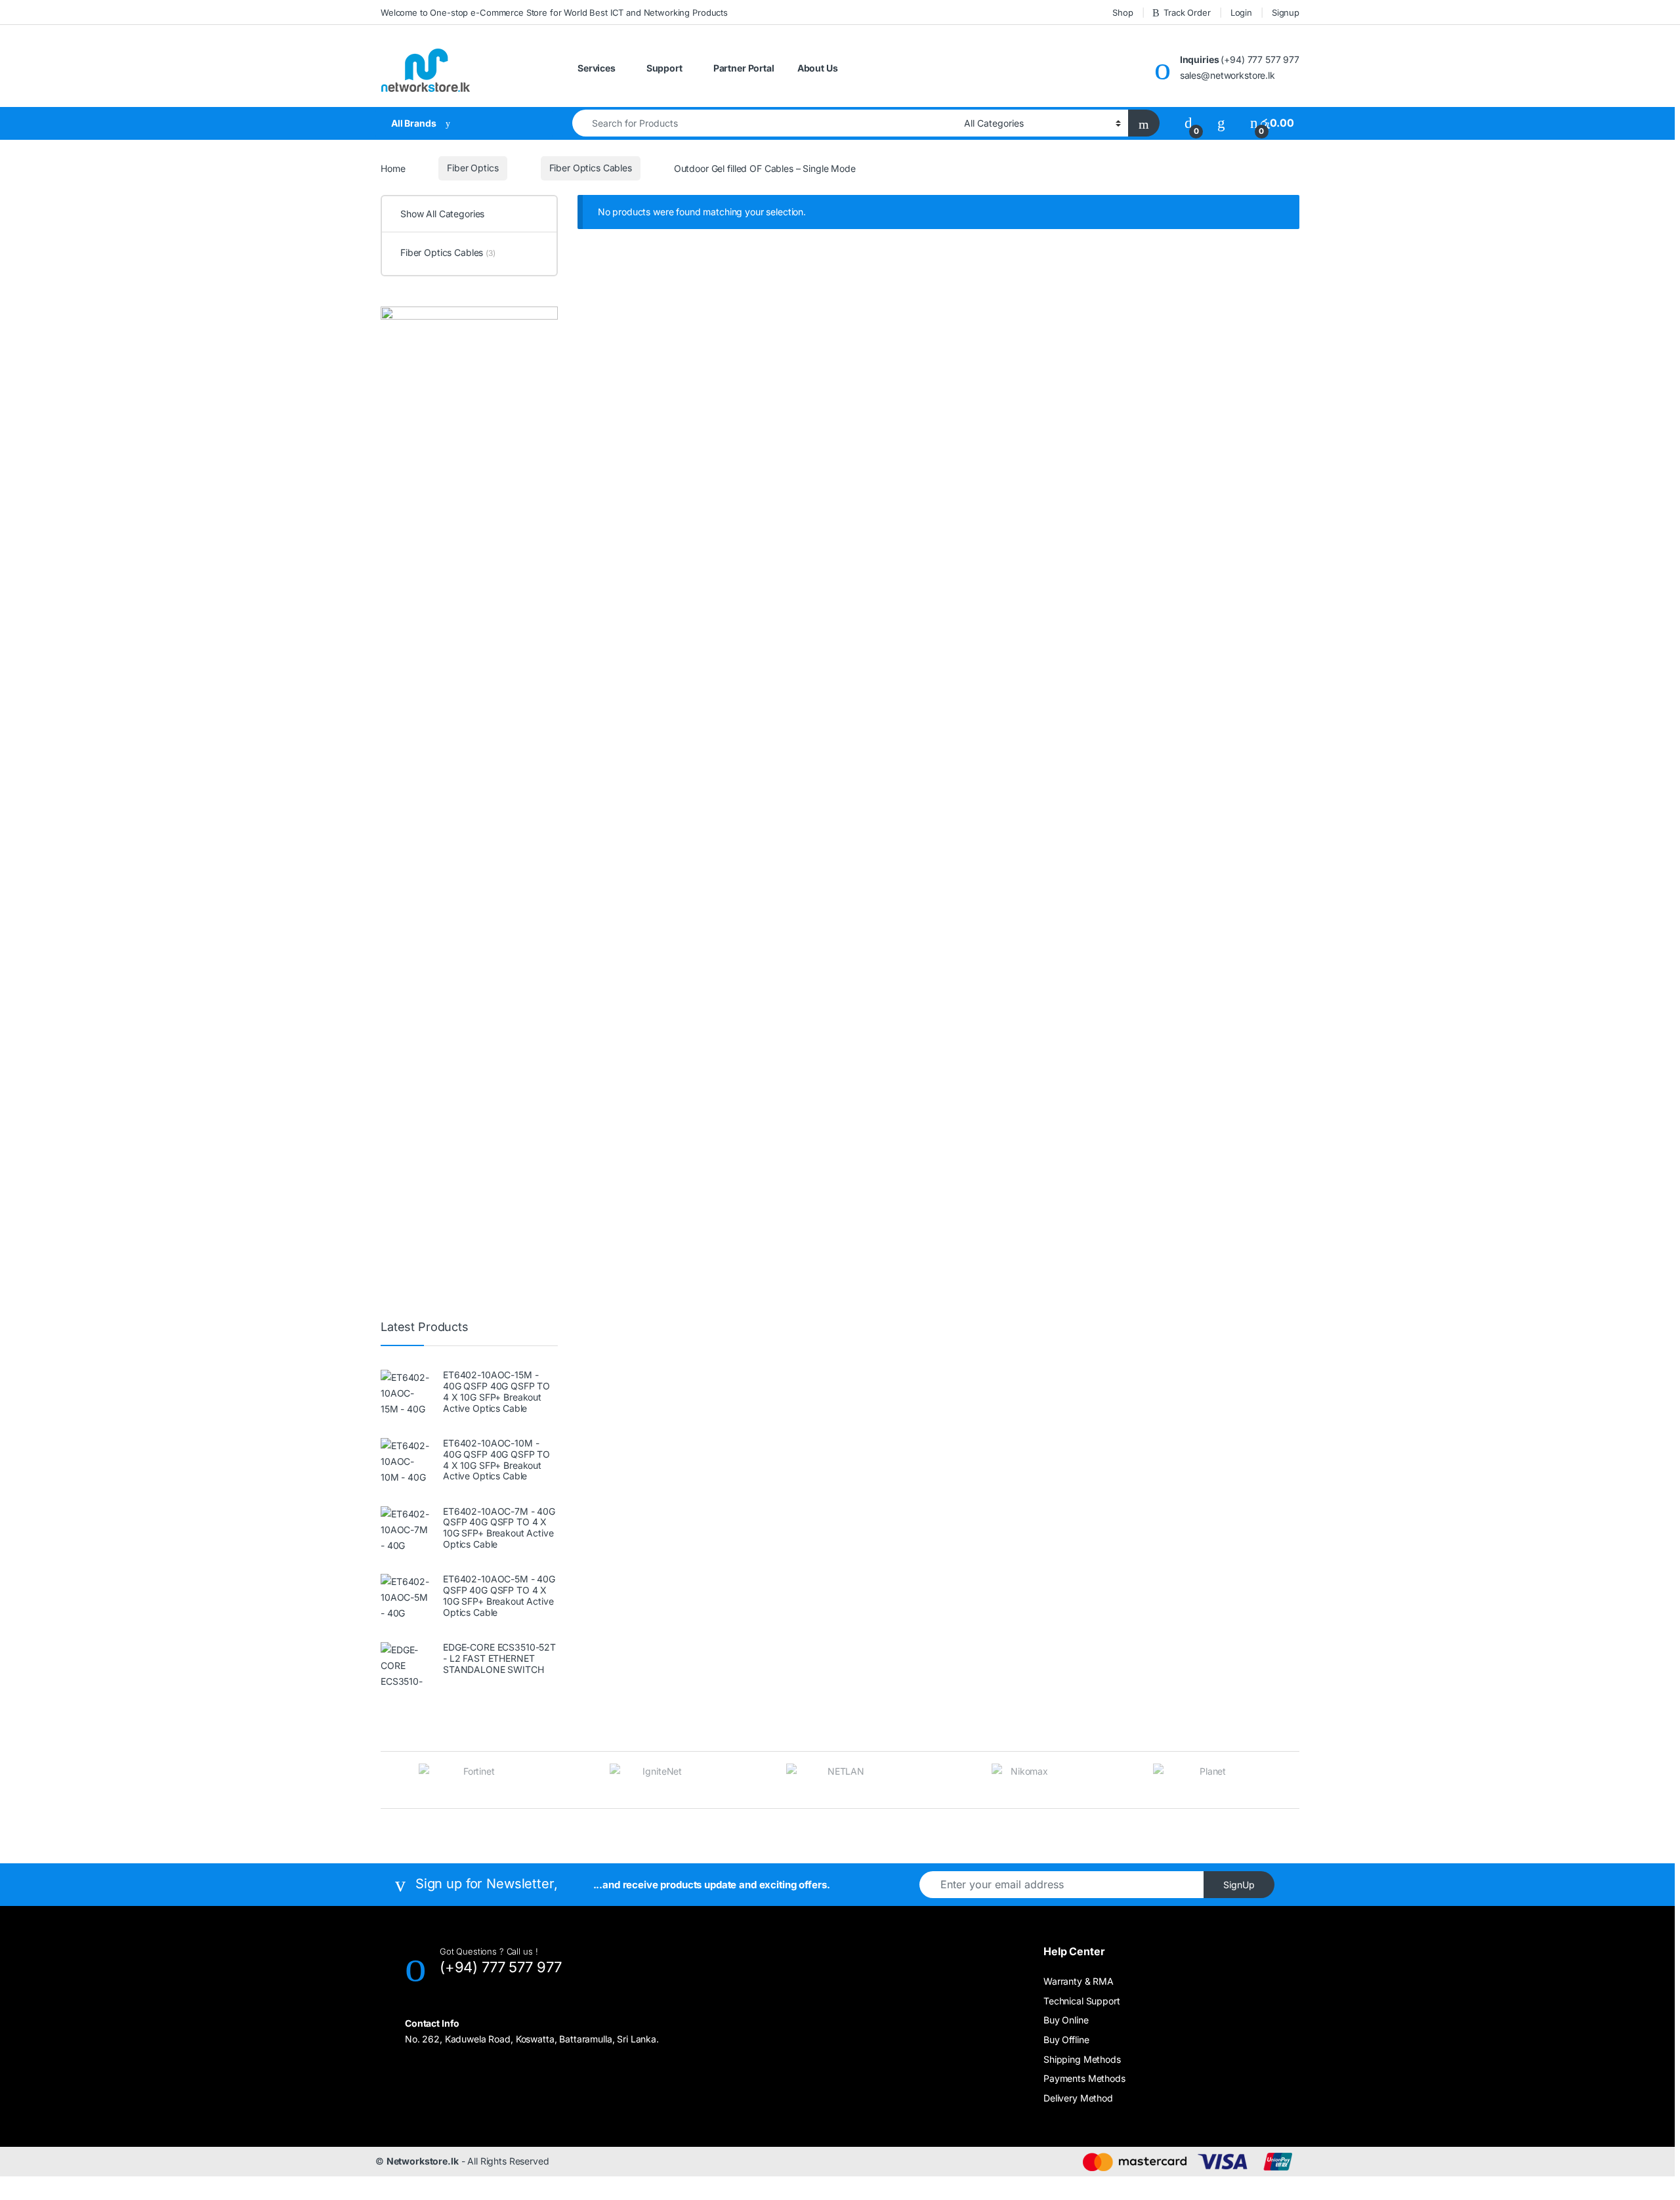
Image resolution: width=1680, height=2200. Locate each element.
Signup (1286, 12)
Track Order (1187, 12)
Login (1241, 12)
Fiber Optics (472, 168)
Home (393, 168)
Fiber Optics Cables (591, 168)
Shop (1123, 12)
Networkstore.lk (423, 2161)
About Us (818, 68)
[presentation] (384, 1782)
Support (664, 68)
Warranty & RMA (1079, 1981)
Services (597, 68)
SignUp (1239, 1885)
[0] (1188, 123)
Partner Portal (744, 68)
